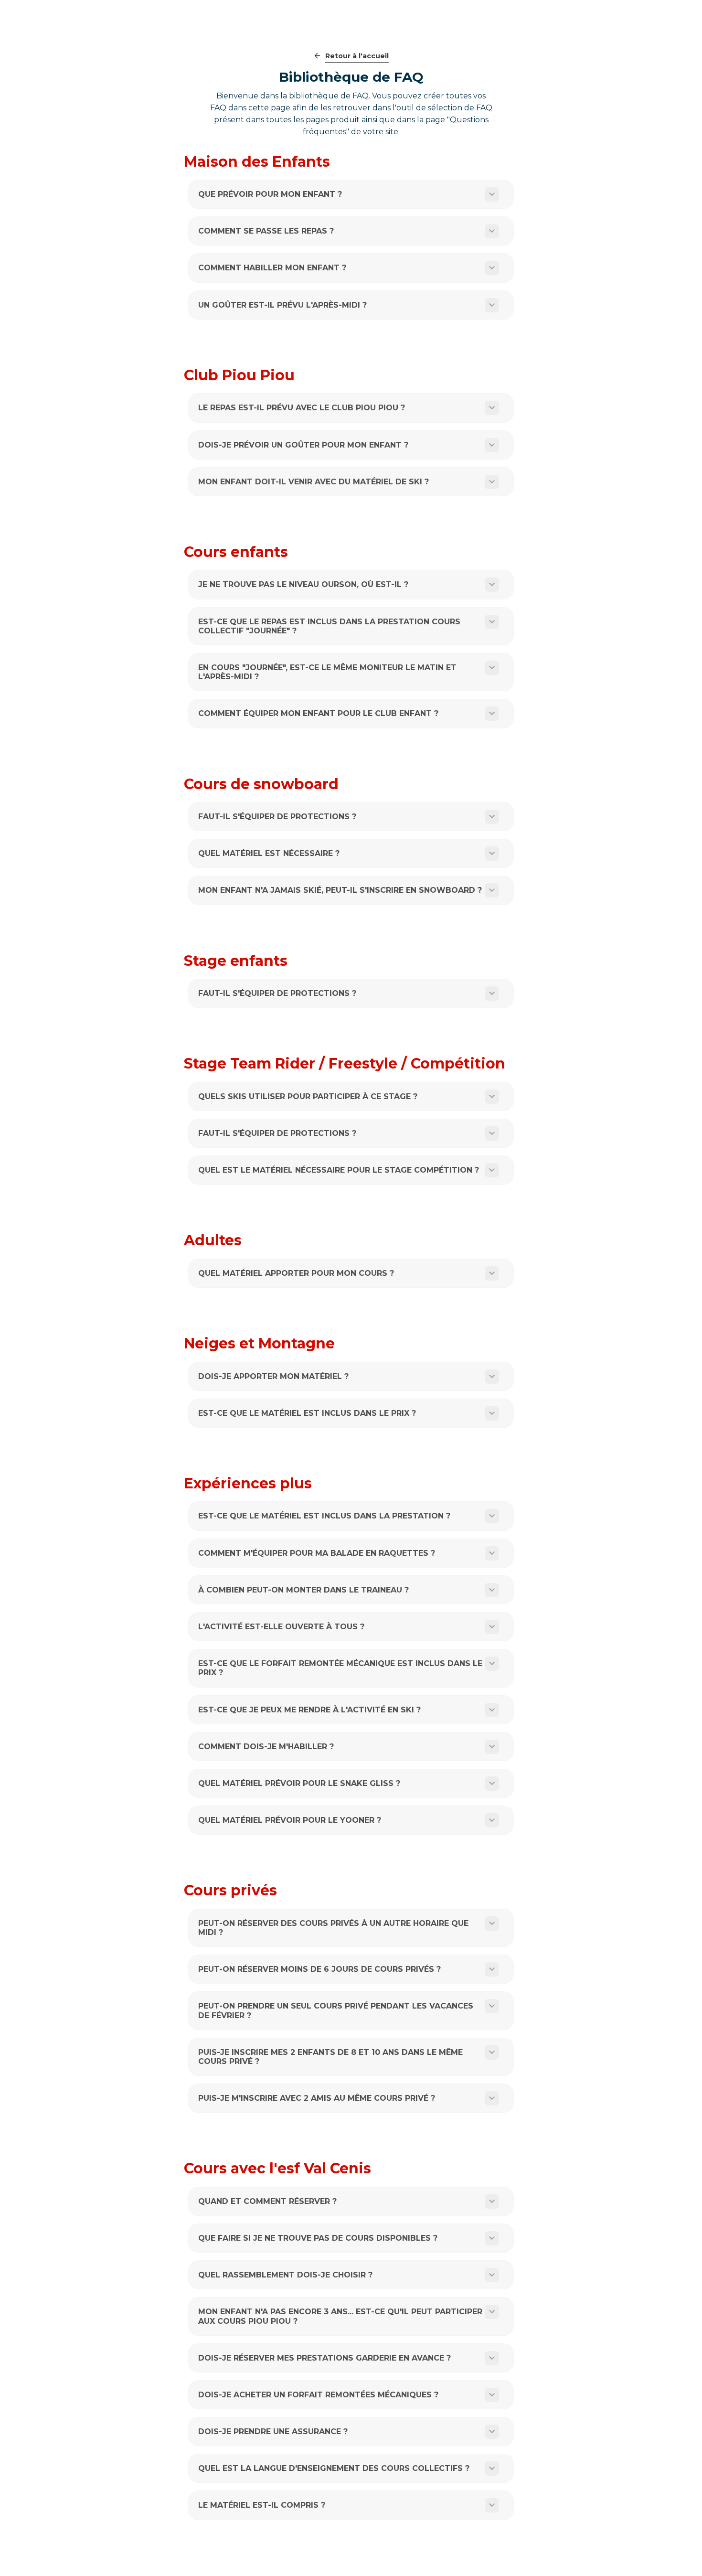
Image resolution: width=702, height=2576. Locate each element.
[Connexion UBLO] (10, 2569)
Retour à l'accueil (357, 56)
